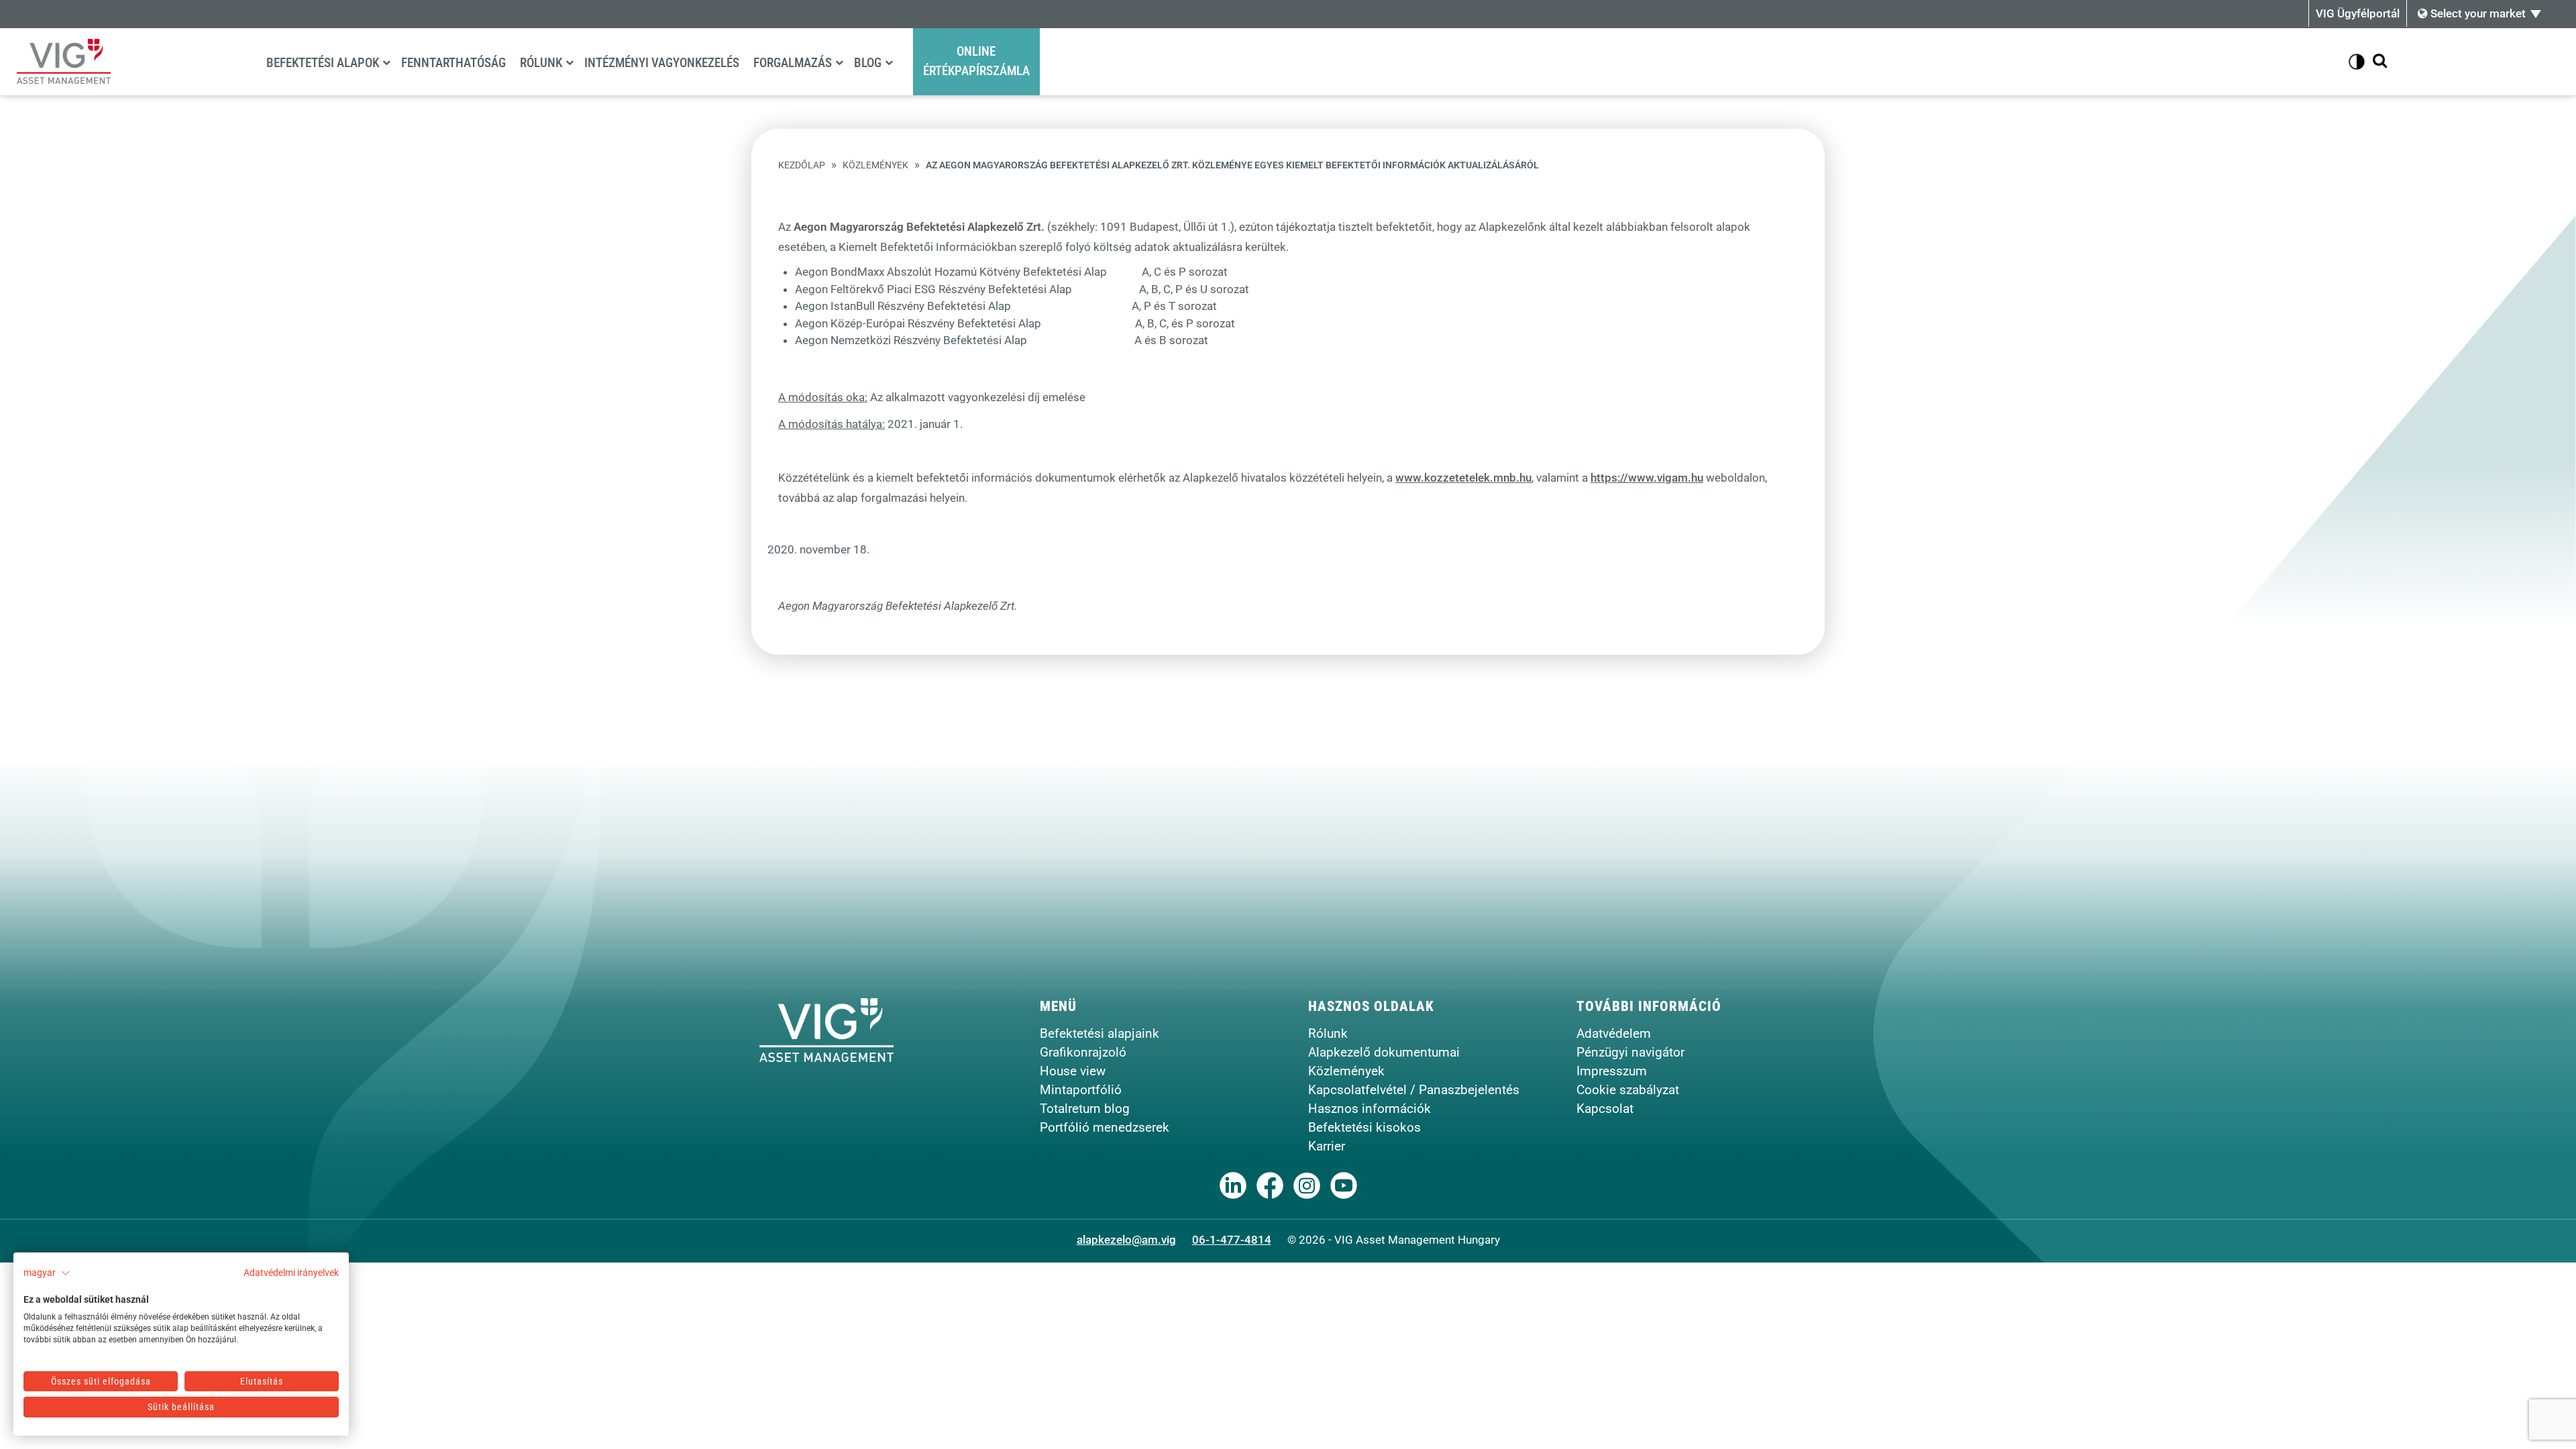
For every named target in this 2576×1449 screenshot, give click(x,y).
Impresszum (1612, 1071)
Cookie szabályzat (1628, 1090)
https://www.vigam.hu (1647, 478)
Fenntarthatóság (453, 63)
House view (1073, 1071)
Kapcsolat (1605, 1109)
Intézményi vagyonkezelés (662, 63)
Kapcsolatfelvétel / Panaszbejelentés (1414, 1090)
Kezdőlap (802, 165)
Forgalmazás (793, 63)
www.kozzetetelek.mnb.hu (1463, 478)
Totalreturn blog (1085, 1109)
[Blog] (889, 62)
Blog (868, 63)
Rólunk (541, 63)
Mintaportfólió (1081, 1090)
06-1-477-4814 (1232, 1240)
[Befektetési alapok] (386, 62)
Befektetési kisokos (1364, 1127)
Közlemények (875, 165)
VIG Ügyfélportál (2358, 13)
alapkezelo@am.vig (1126, 1240)
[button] (47, 1273)
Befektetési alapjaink (1099, 1033)
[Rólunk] (570, 62)
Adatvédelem (1614, 1033)
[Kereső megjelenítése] (2380, 61)
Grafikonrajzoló (1083, 1052)
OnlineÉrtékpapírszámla (976, 61)
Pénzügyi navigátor (1630, 1052)
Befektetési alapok (323, 63)
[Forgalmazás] (839, 62)
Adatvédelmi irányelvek (291, 1273)
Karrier (1327, 1146)
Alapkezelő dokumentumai (1384, 1052)
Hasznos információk (1370, 1109)
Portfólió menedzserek (1105, 1127)
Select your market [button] (2477, 13)
